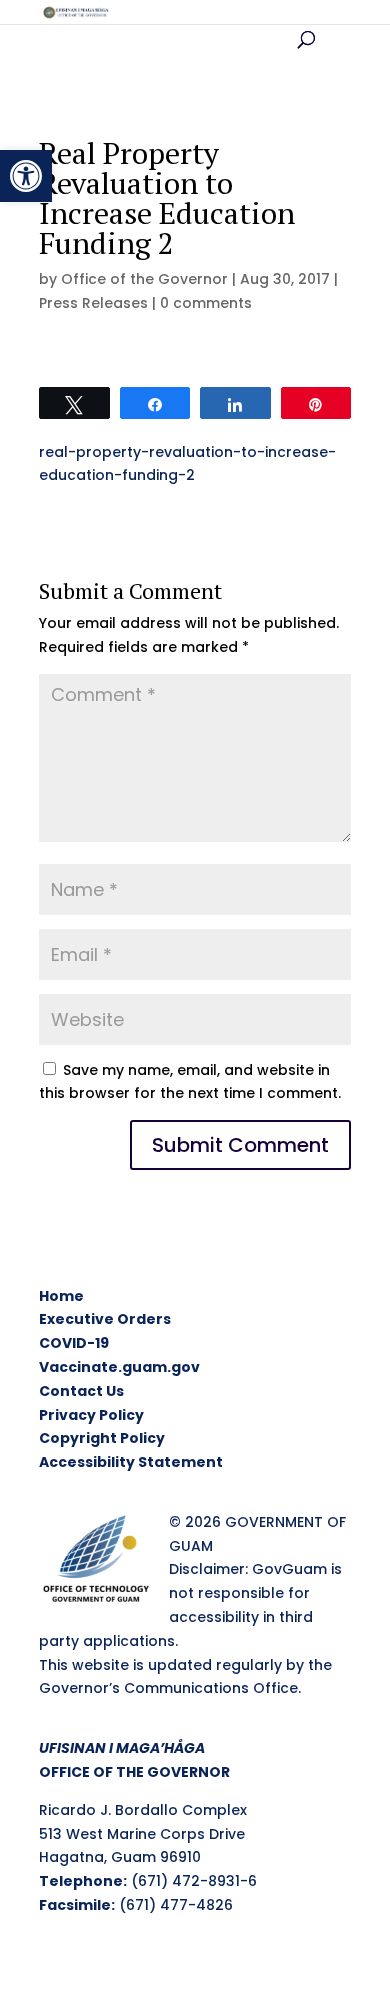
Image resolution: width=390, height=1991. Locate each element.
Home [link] (61, 1296)
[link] (26, 176)
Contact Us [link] (81, 1391)
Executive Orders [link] (105, 1319)
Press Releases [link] (93, 303)
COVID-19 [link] (74, 1343)
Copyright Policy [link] (102, 1438)
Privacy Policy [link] (91, 1415)
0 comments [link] (206, 303)
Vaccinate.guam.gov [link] (119, 1367)
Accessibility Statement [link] (131, 1462)
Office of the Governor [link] (144, 279)
